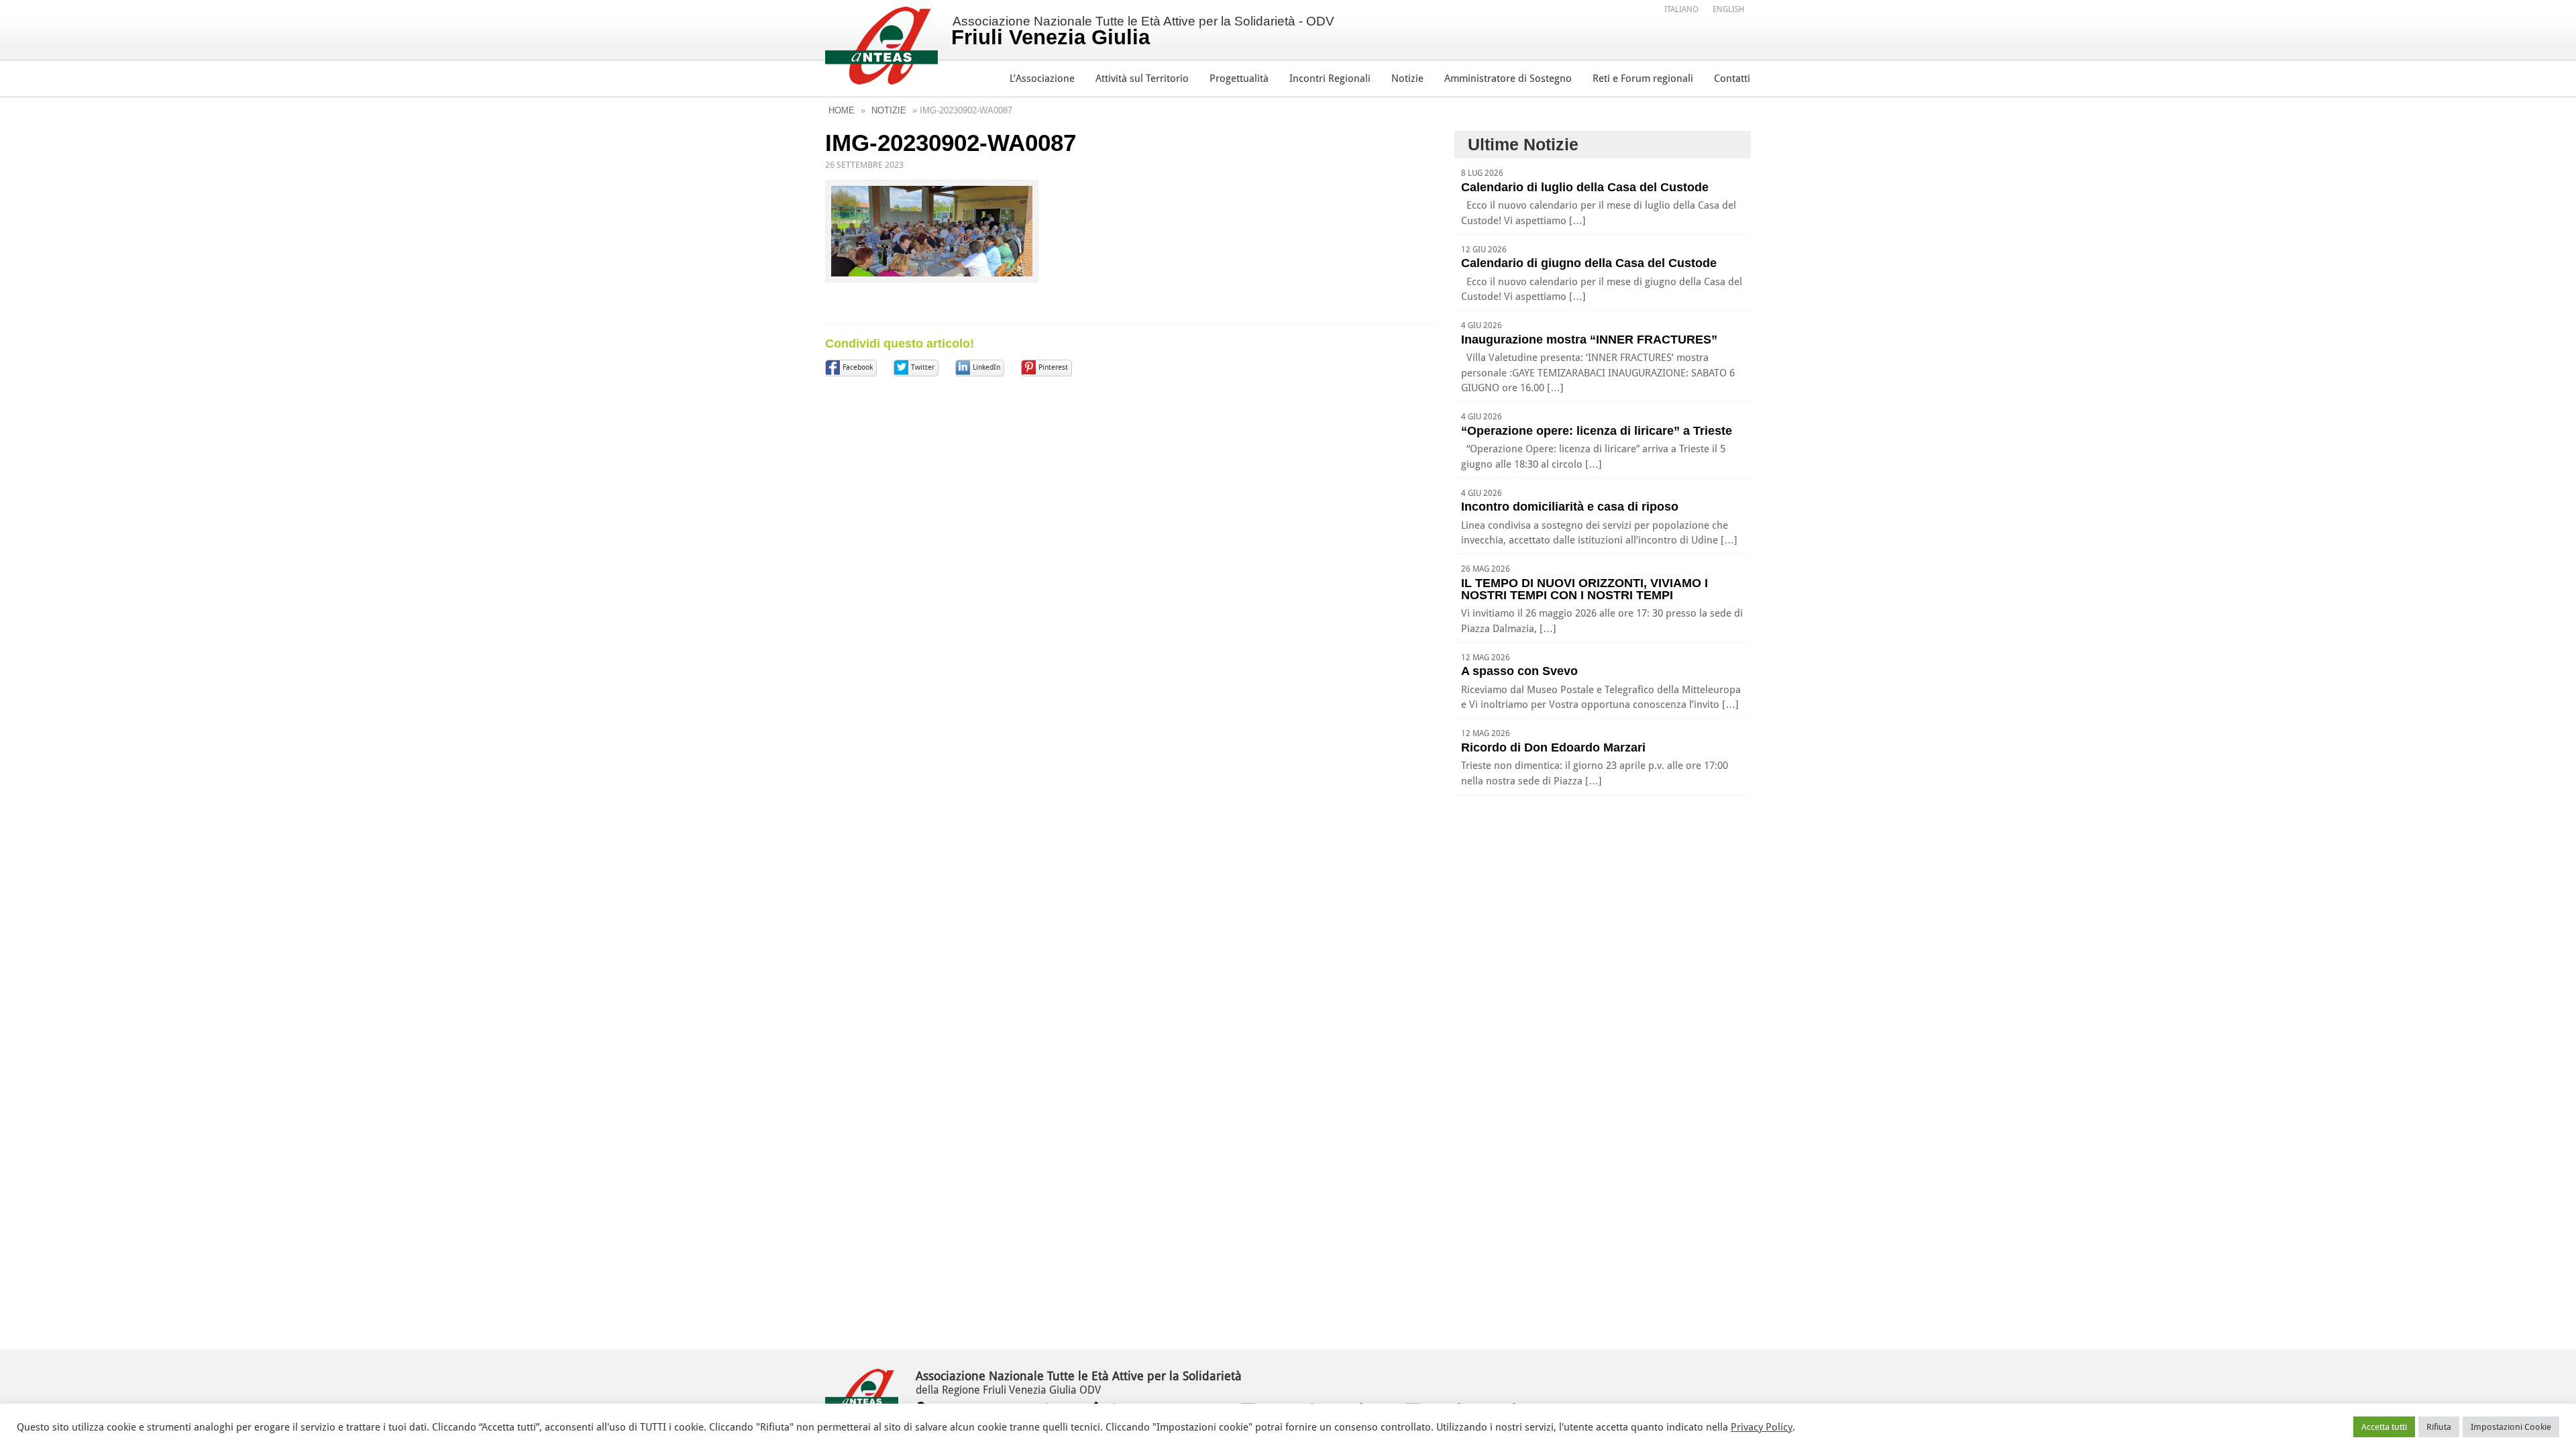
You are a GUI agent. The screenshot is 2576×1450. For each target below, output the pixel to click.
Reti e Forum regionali (1643, 79)
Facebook (858, 367)
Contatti (1732, 79)
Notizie (1407, 79)
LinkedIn (986, 367)
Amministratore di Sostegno (1508, 79)
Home (842, 110)
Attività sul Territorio (1142, 79)
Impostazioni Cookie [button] (2511, 1427)
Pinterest (1053, 367)
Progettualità (1239, 79)
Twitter (923, 367)
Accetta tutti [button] (2384, 1427)
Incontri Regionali (1330, 79)
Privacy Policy (1762, 1427)
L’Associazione (1042, 79)
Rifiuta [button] (2439, 1427)
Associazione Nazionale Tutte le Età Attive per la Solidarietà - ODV (1143, 32)
